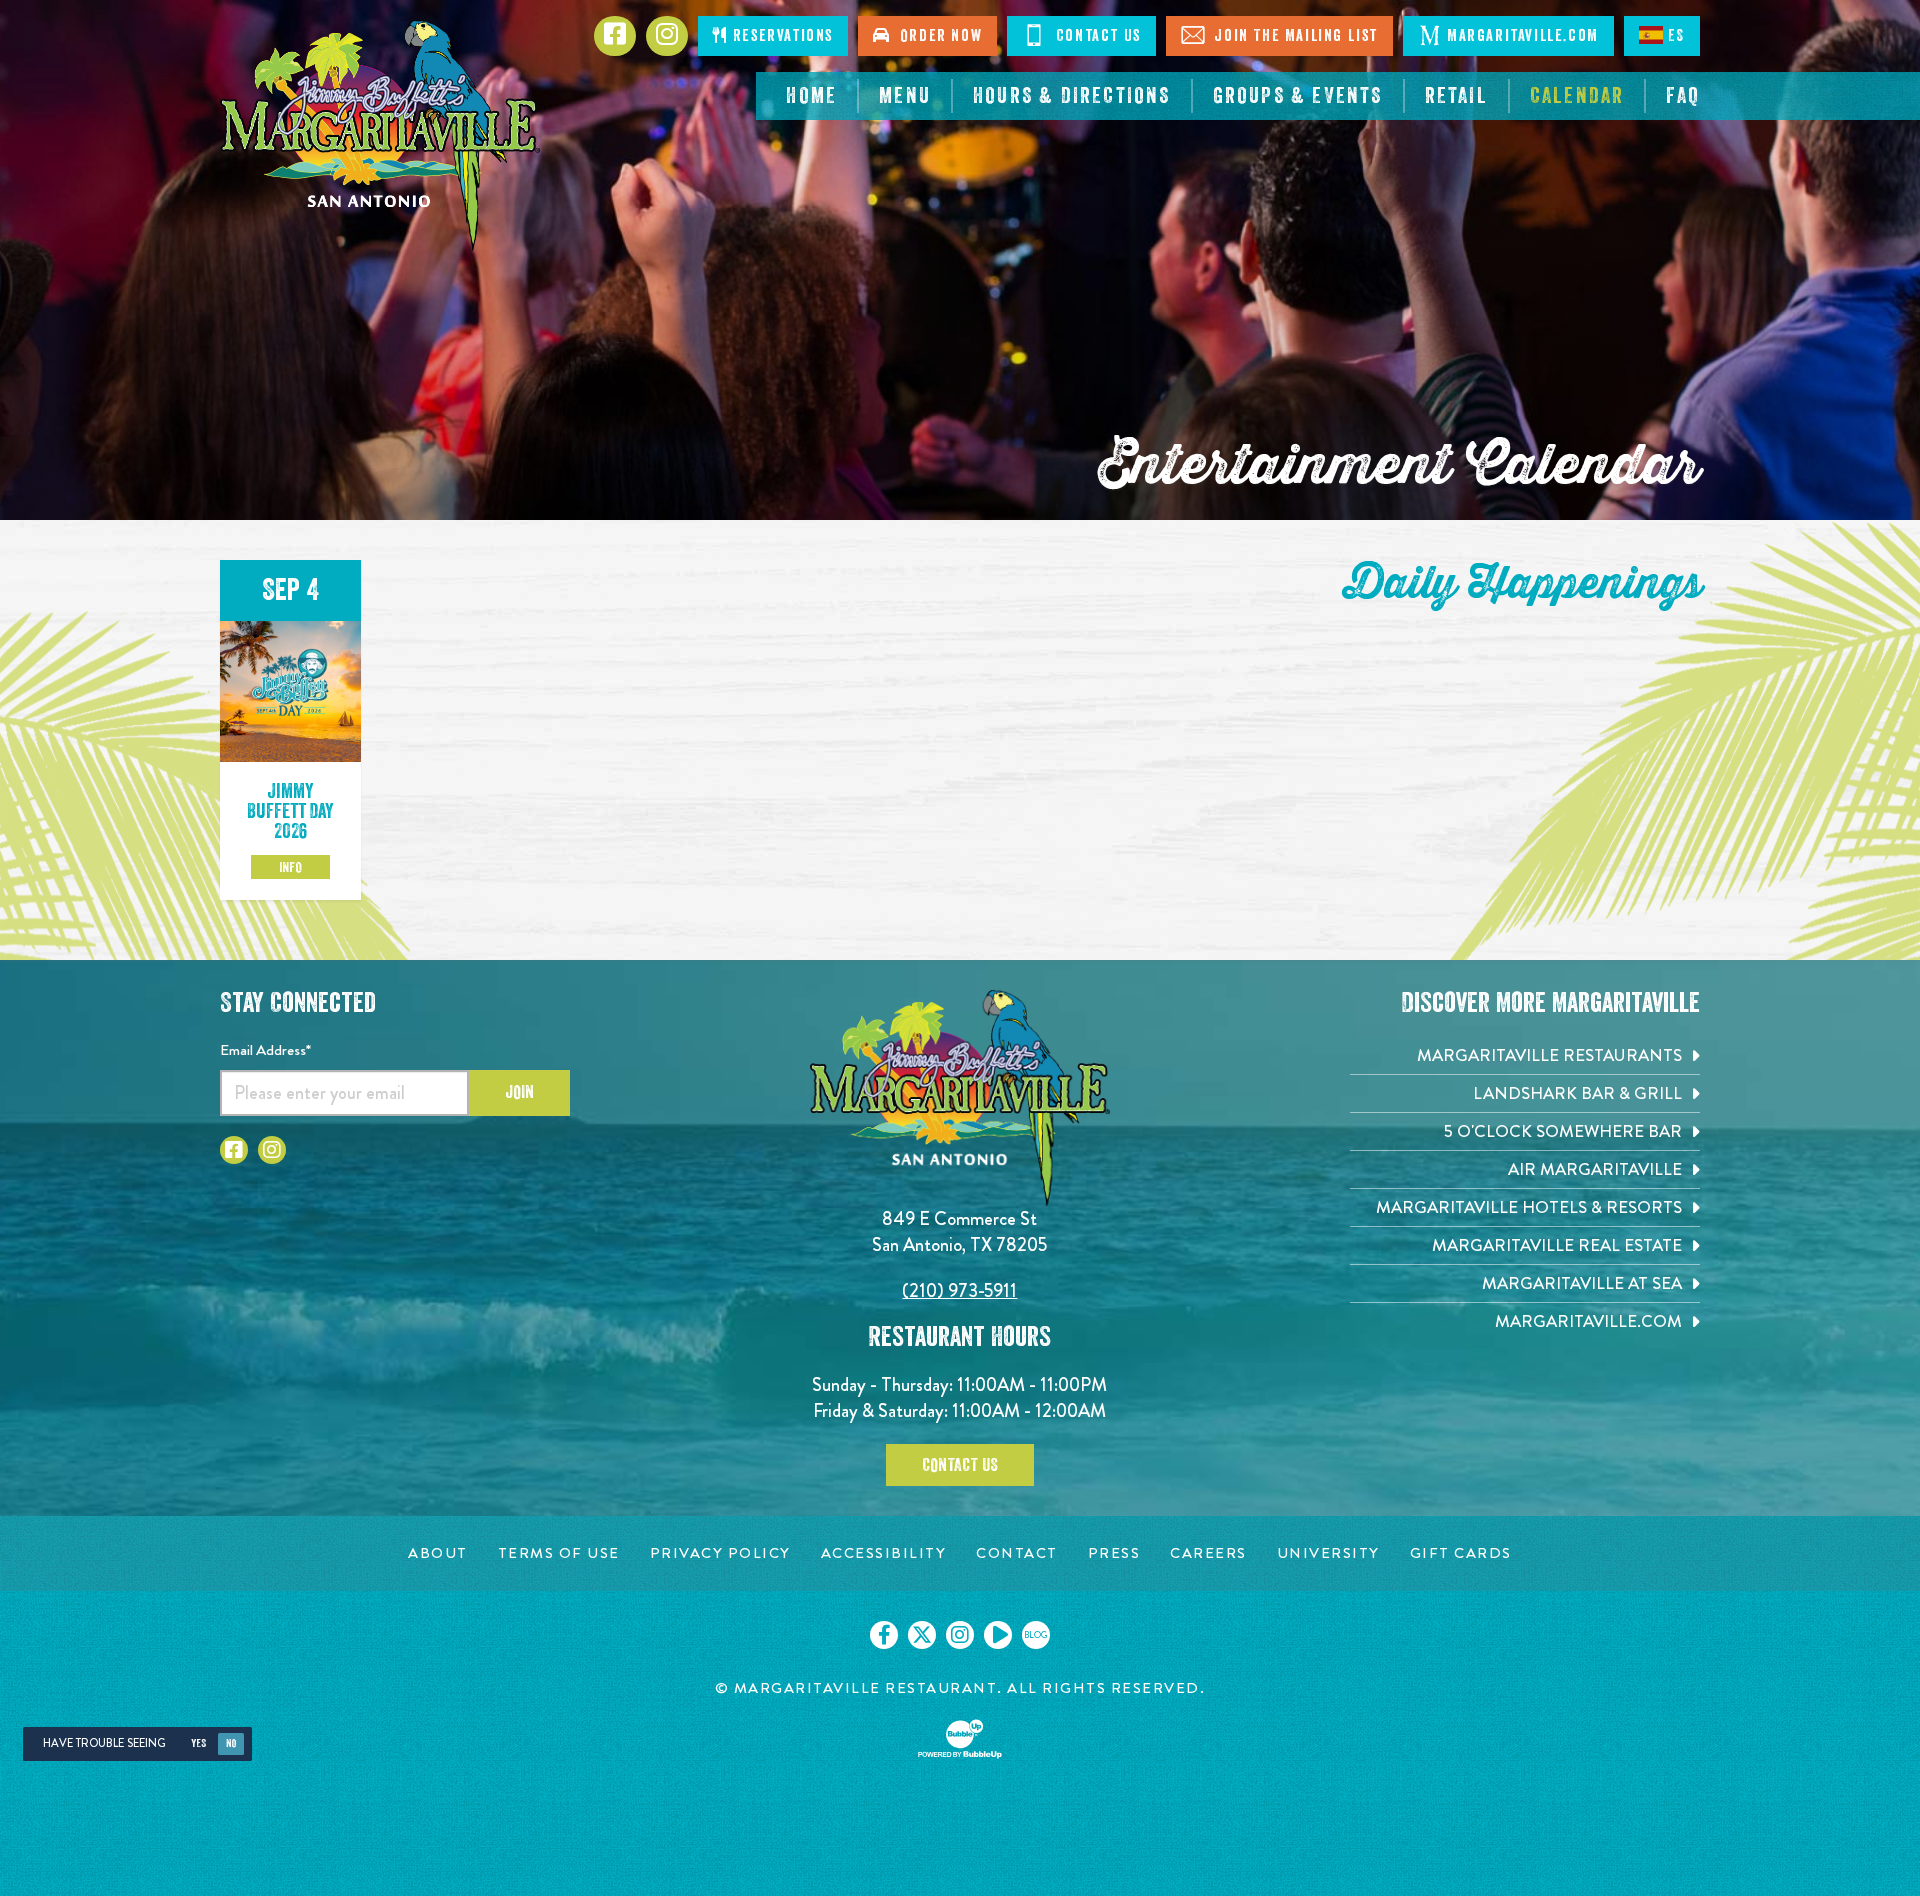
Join (519, 1092)
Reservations (780, 36)
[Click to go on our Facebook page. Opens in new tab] (884, 1635)
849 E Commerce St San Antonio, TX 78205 (959, 1231)
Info (290, 867)
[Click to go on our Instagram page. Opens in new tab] (960, 1635)
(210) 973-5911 (959, 1290)
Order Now (937, 36)
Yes (198, 1743)
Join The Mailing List (1294, 36)
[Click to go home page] (380, 135)
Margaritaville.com (1523, 36)
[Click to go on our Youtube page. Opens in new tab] (998, 1635)
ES (1676, 36)
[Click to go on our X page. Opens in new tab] (922, 1635)
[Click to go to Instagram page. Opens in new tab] (272, 1150)
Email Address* (265, 1050)
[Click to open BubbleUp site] (960, 1739)
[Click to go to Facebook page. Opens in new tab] (234, 1150)
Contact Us (1096, 36)
